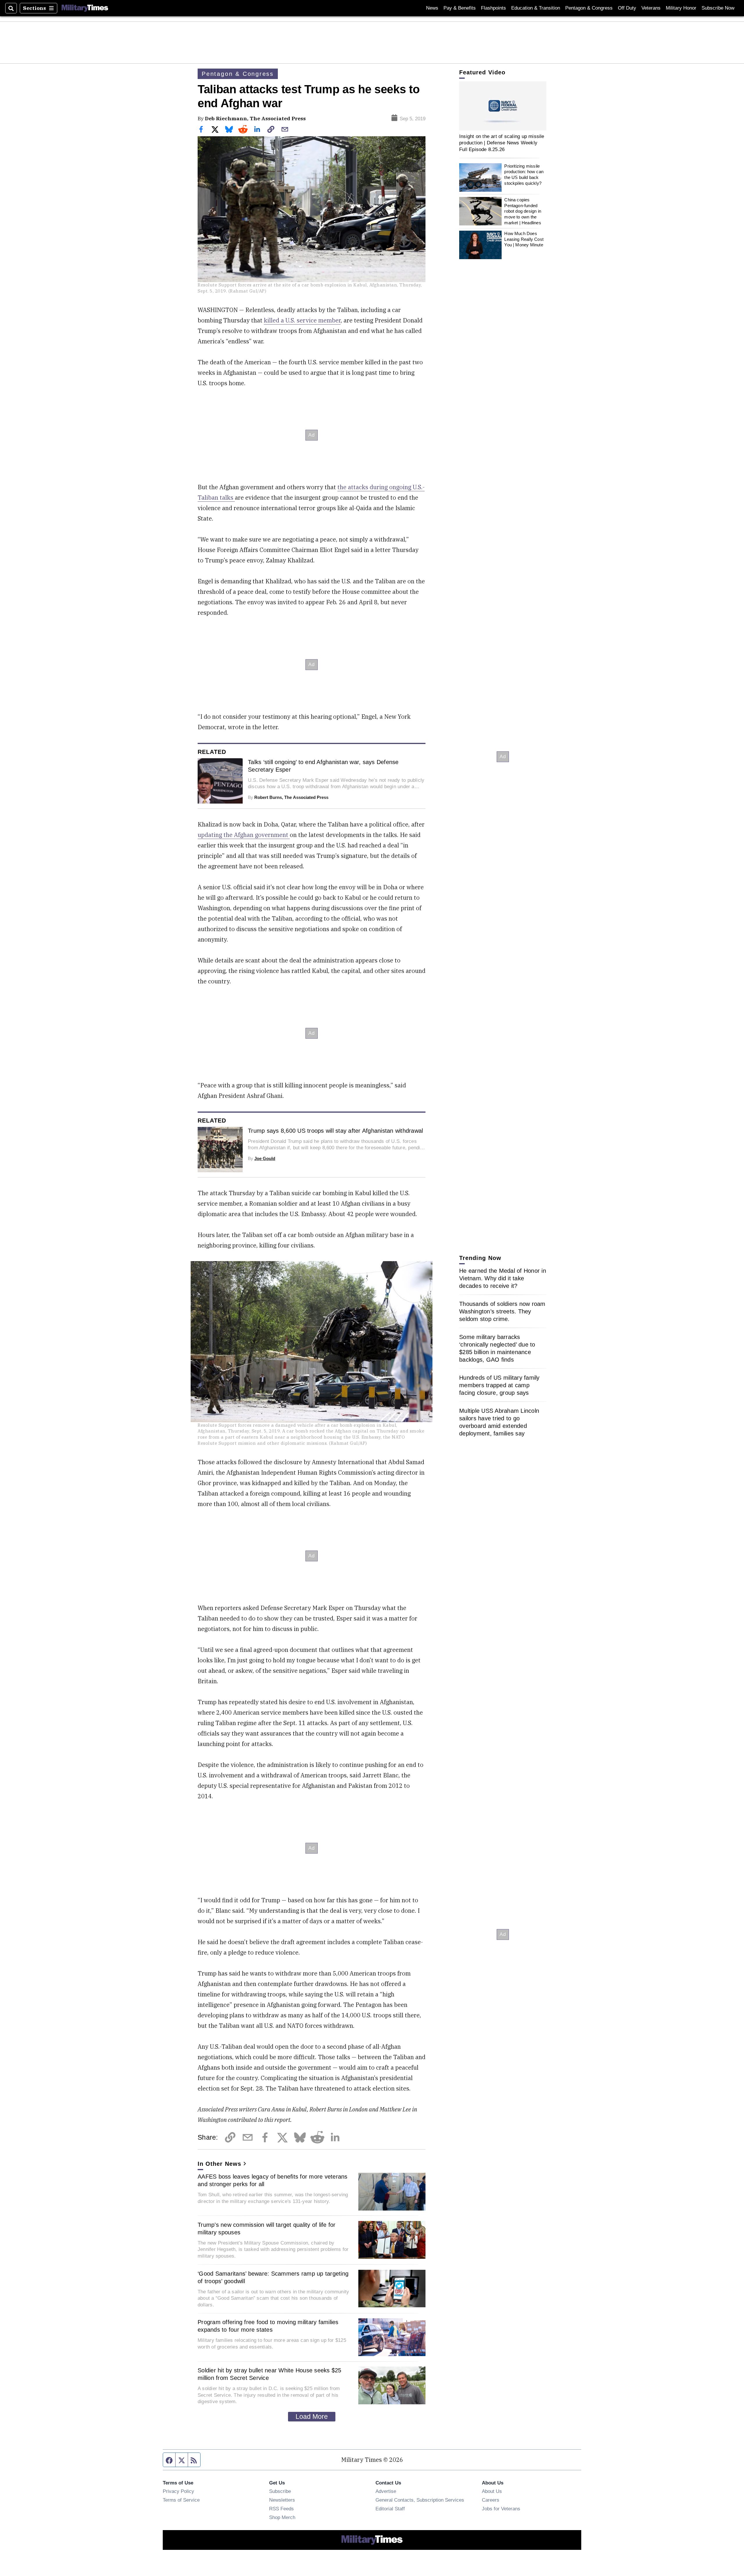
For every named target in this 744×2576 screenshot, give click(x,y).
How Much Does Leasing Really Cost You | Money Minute (524, 239)
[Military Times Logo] (85, 8)
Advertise (386, 2491)
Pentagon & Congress (589, 8)
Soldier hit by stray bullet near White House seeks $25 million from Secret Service (270, 2374)
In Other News (219, 2164)
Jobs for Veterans (501, 2509)
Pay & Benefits (460, 8)
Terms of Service (181, 2500)
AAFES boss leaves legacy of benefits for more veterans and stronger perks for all (273, 2180)
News (432, 8)
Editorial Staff (390, 2509)
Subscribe (280, 2491)
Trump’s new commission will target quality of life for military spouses (267, 2229)
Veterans (651, 8)
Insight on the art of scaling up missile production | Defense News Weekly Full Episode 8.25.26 (502, 143)
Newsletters (282, 2500)
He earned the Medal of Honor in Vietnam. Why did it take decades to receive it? (503, 1278)
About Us (492, 2491)
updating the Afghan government (244, 835)
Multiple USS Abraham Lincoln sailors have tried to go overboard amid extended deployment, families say (499, 1422)
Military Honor (681, 8)
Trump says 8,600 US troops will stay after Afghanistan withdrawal (335, 1131)
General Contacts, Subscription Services (420, 2500)
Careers (491, 2500)
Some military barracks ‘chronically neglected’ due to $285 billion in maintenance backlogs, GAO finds (497, 1348)
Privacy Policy (178, 2491)
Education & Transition (536, 8)
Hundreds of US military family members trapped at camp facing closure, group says (499, 1385)
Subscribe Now (718, 8)
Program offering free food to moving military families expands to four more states (268, 2326)
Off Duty (627, 8)
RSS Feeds (281, 2509)
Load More (312, 2417)
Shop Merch (282, 2517)
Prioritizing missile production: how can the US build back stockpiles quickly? (524, 175)
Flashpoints (493, 8)
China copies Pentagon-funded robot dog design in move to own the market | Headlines (523, 211)
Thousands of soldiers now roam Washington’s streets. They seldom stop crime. (502, 1311)
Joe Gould (265, 1158)
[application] (503, 106)
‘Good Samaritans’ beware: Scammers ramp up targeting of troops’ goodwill (273, 2277)
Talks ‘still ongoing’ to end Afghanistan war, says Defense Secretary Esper (323, 766)
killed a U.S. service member (302, 320)
